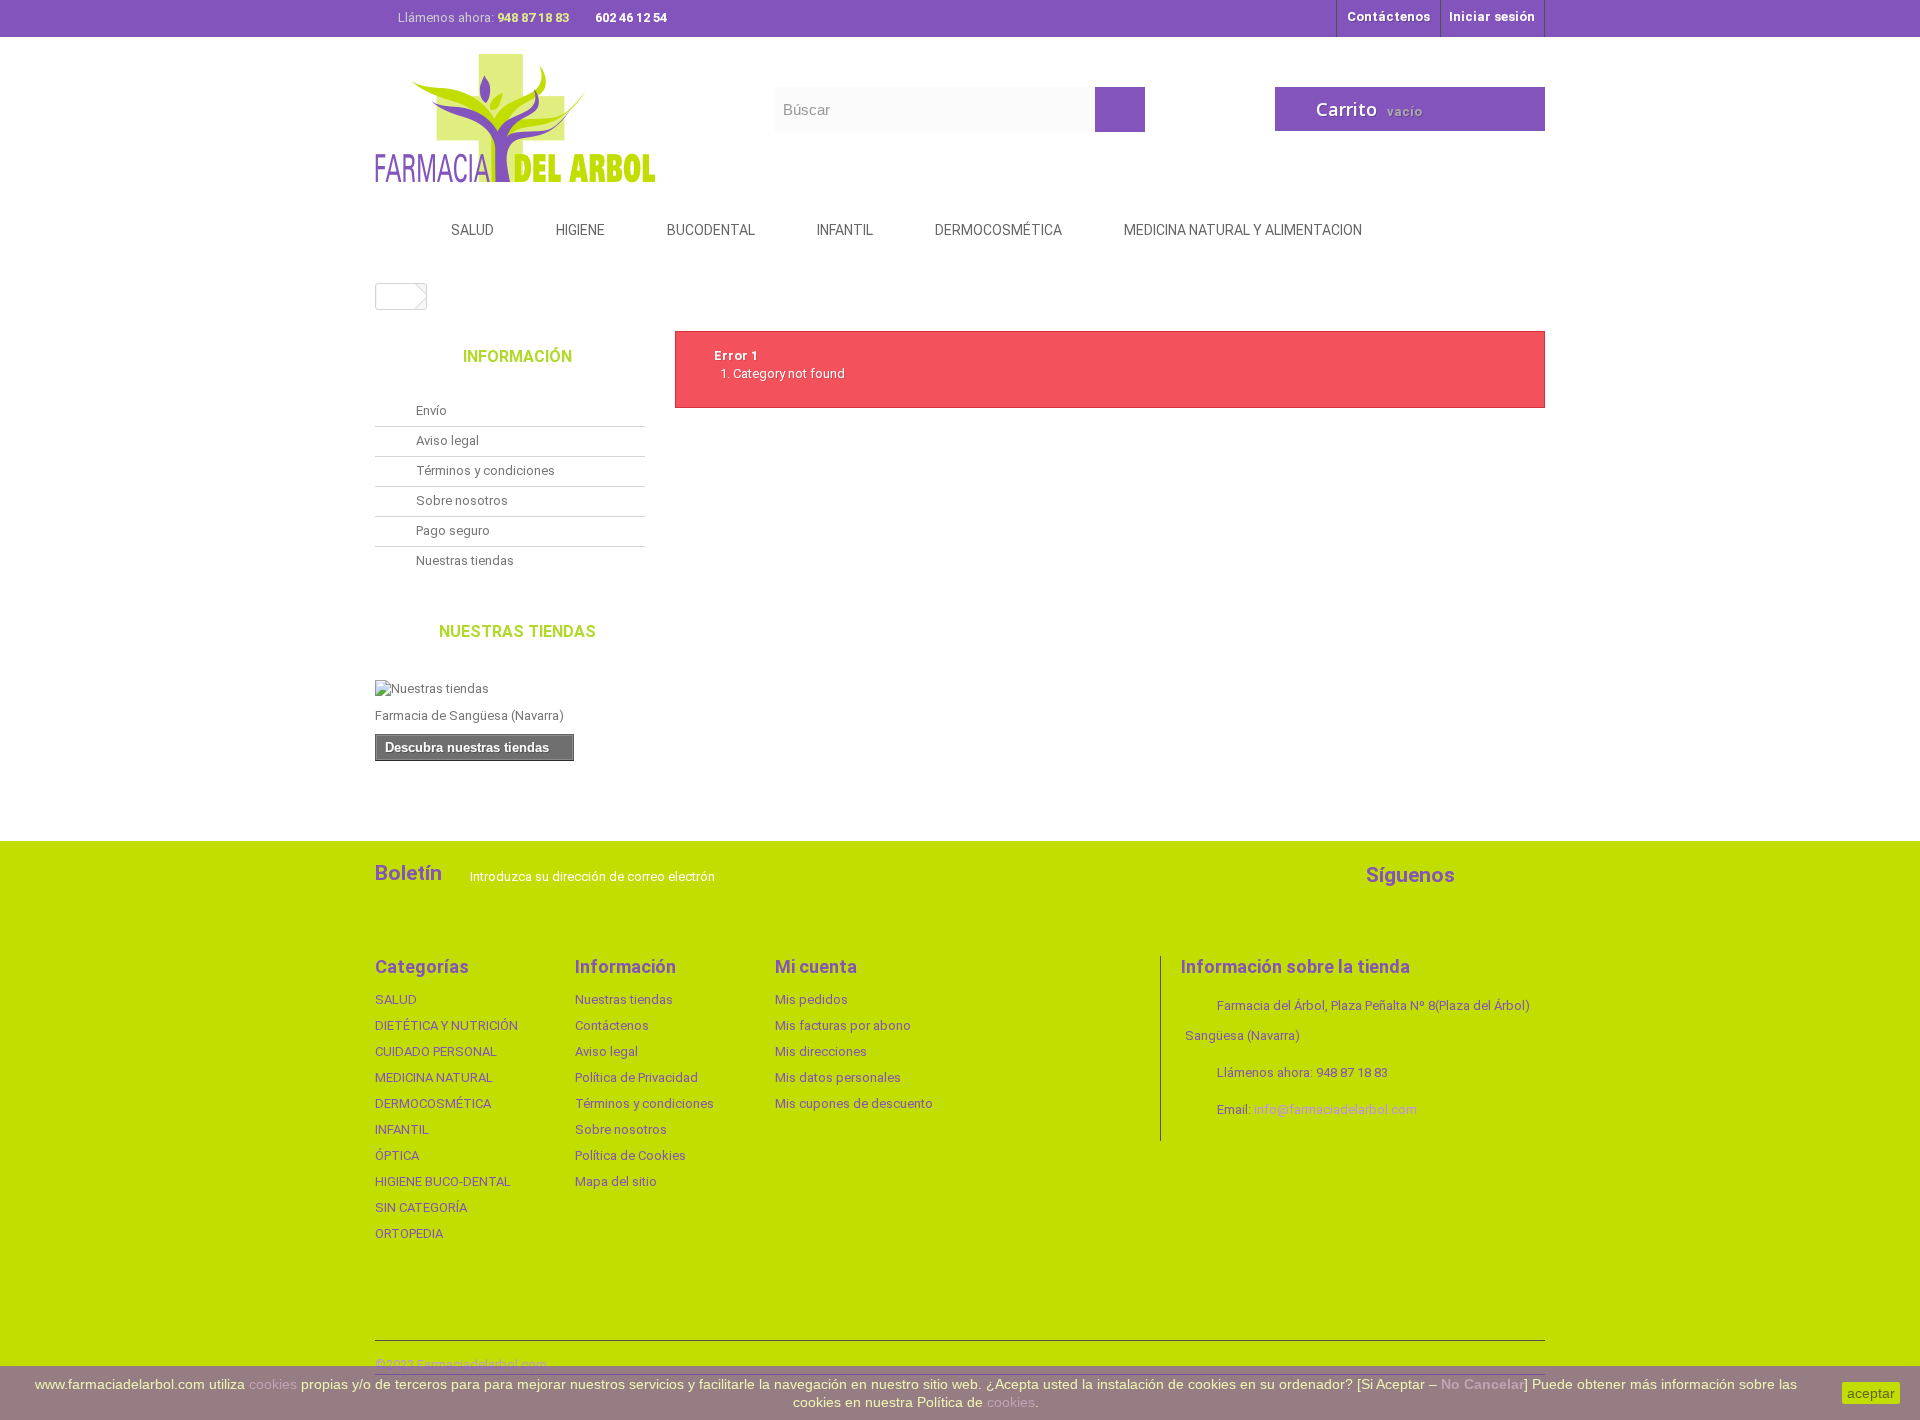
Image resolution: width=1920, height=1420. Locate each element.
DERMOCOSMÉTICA (433, 1103)
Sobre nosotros (460, 500)
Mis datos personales (838, 1077)
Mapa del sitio (616, 1181)
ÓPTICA (397, 1155)
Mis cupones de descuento (854, 1103)
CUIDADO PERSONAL (436, 1051)
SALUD (396, 999)
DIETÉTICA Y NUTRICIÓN (446, 1025)
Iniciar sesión (1492, 16)
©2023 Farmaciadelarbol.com (461, 1364)
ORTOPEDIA (409, 1233)
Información (517, 356)
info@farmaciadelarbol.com (1335, 1109)
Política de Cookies (630, 1155)
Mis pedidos (811, 999)
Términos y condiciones (484, 470)
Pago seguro (451, 530)
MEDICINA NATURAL (434, 1077)
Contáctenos (1388, 16)
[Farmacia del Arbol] (560, 117)
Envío (430, 410)
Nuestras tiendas (463, 560)
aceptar (1871, 1393)
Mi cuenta (816, 966)
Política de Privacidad (636, 1077)
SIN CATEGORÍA (421, 1207)
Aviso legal (446, 440)
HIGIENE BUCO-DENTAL (443, 1181)
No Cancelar (1482, 1384)
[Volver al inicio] (396, 296)
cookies (273, 1384)
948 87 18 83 (534, 17)
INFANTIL (402, 1129)
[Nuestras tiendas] (510, 689)
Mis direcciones (821, 1051)
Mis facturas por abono (843, 1025)
